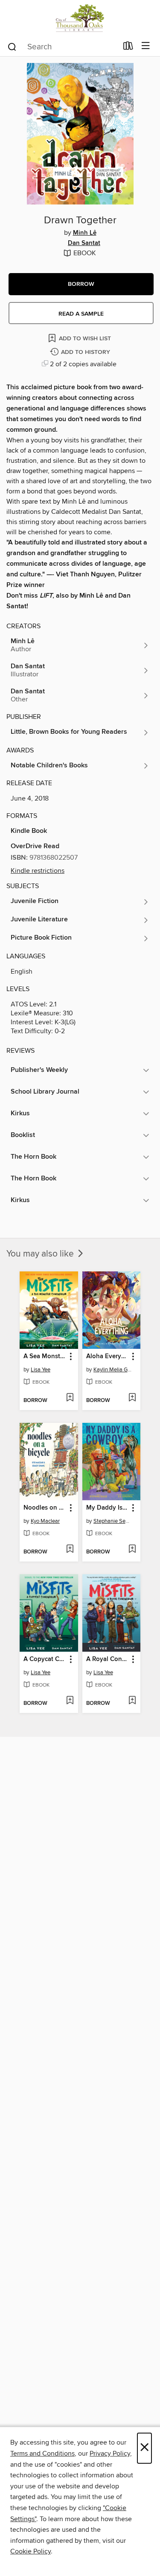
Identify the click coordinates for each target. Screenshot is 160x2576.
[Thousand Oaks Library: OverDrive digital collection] (80, 18)
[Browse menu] (146, 46)
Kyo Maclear (45, 1521)
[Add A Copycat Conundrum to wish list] (70, 1701)
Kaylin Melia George (113, 1370)
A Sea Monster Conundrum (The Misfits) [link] (45, 1356)
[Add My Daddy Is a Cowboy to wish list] (132, 1550)
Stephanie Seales (113, 1521)
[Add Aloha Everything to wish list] (132, 1398)
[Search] (12, 46)
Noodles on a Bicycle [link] (45, 1508)
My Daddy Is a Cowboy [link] (108, 1508)
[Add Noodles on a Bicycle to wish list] (70, 1550)
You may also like (41, 1254)
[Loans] (128, 48)
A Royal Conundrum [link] (108, 1659)
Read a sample (81, 314)
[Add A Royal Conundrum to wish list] (132, 1701)
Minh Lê (85, 233)
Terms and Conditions (42, 2453)
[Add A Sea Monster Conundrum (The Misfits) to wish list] (70, 1398)
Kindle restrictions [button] (38, 871)
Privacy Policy (110, 2453)
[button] (81, 284)
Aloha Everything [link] (108, 1356)
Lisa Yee (41, 1370)
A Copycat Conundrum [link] (45, 1659)
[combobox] (62, 47)
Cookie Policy (31, 2551)
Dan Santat (84, 243)
